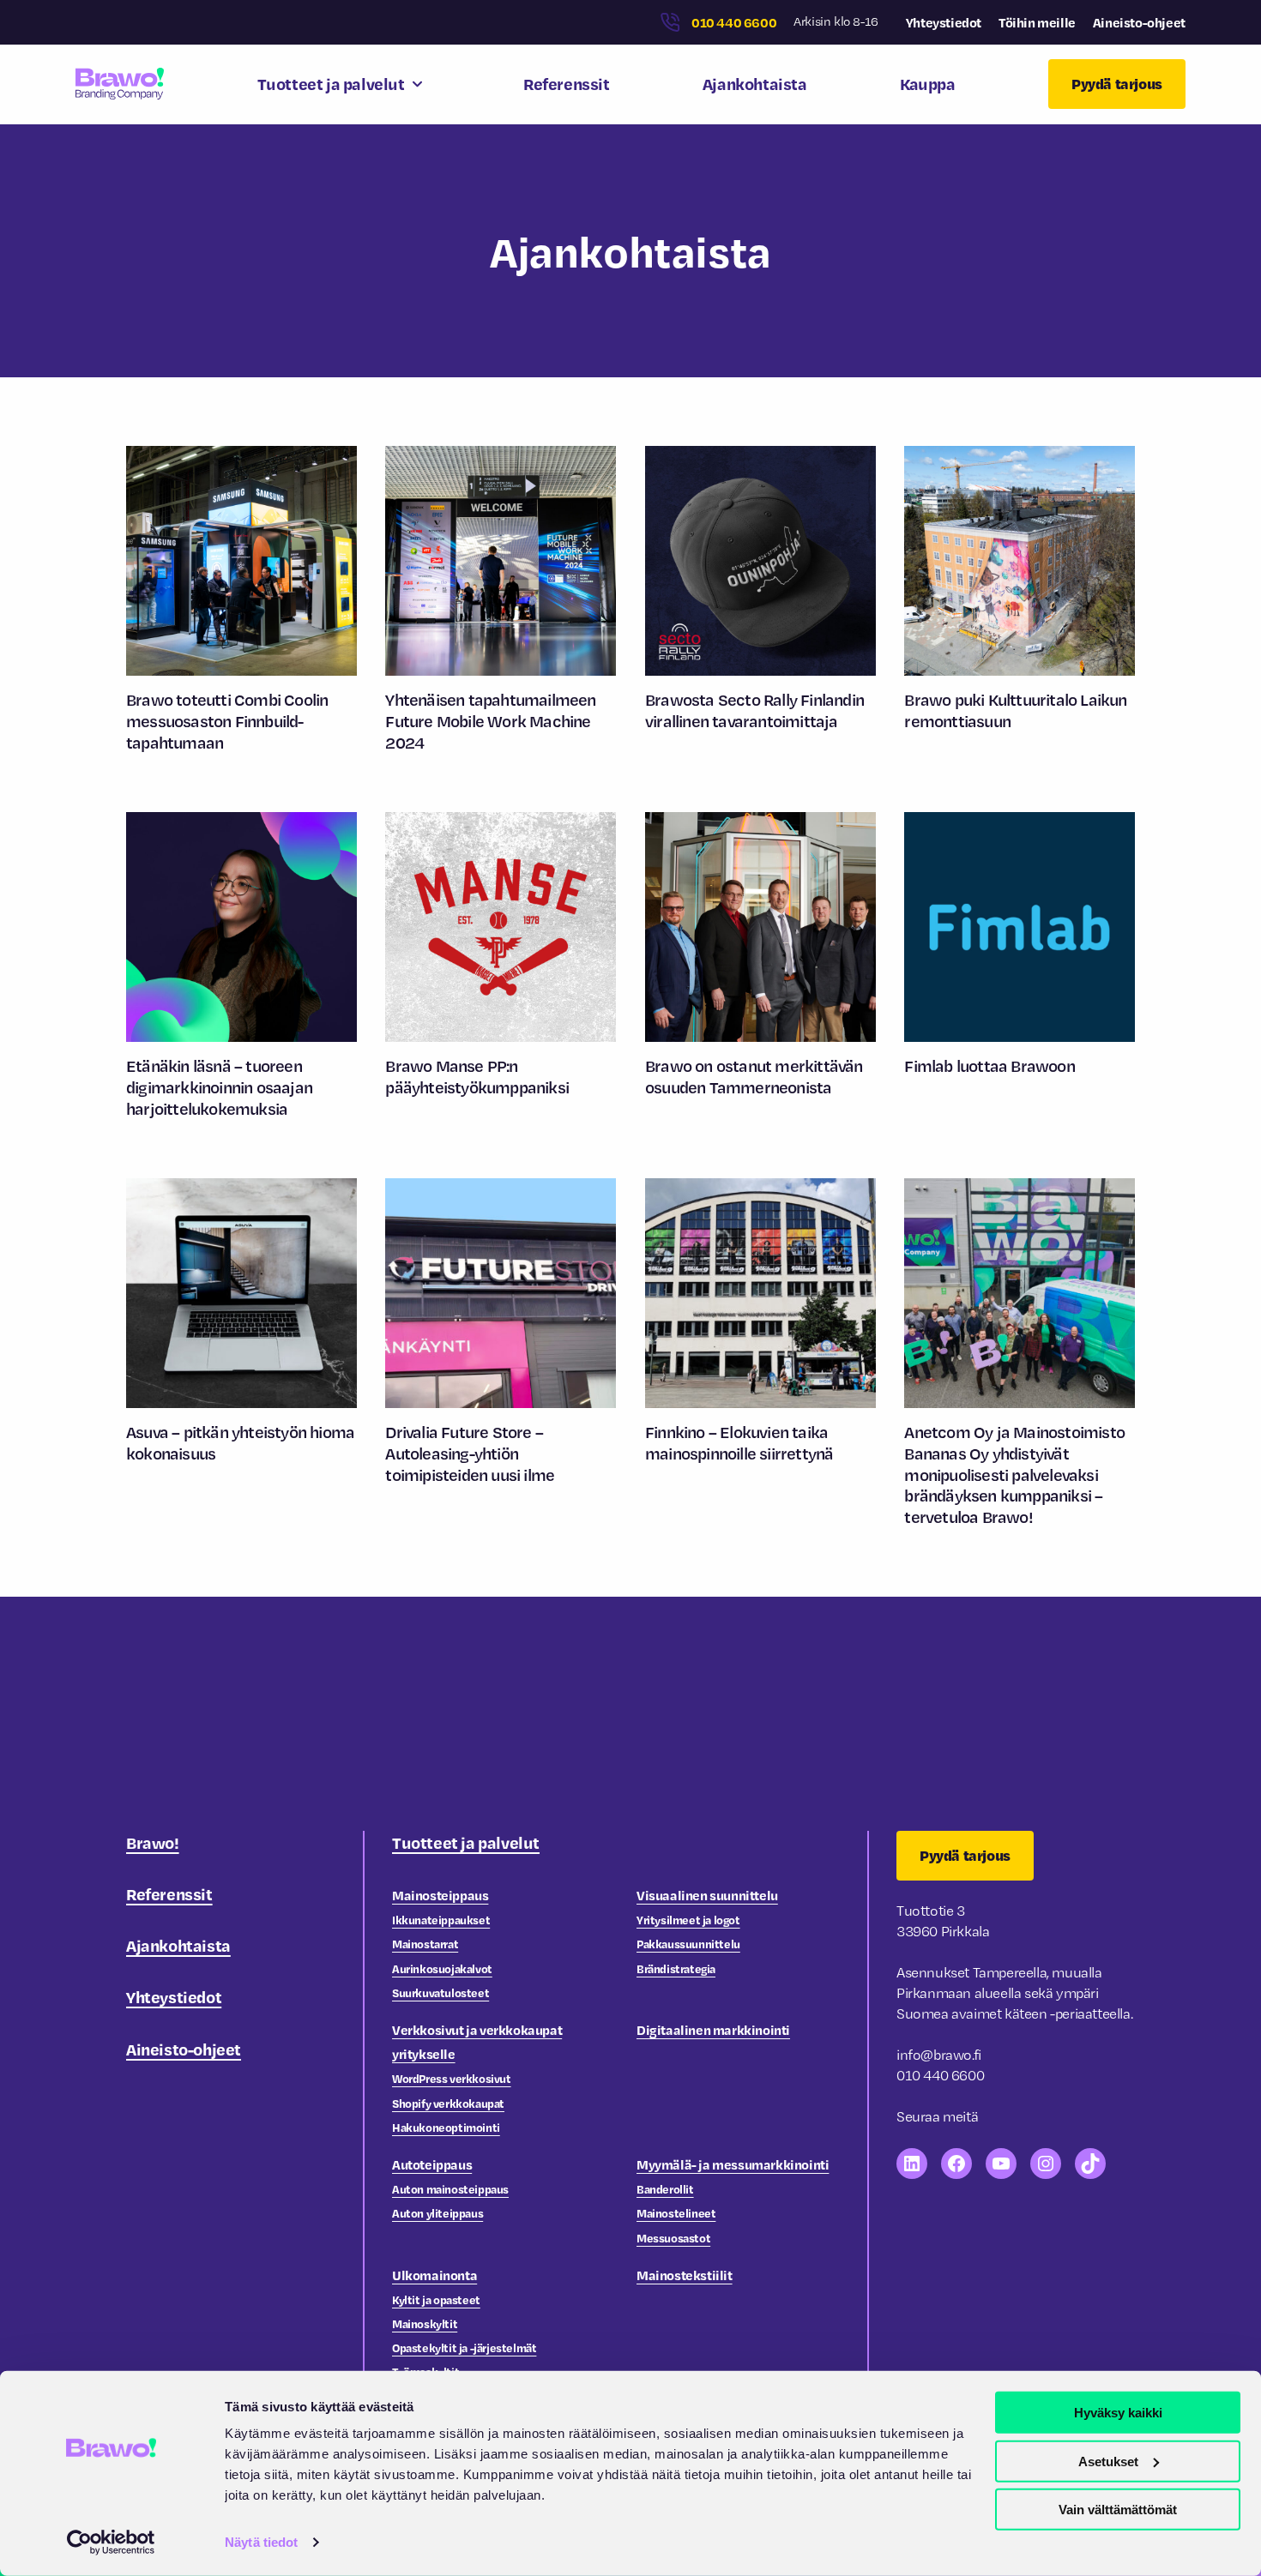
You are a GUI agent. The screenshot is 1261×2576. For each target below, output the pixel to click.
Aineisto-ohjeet (1139, 22)
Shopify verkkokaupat (448, 2103)
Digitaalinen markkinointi (713, 2030)
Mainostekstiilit (685, 2275)
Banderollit (665, 2189)
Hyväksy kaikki (1118, 2413)
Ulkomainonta (434, 2275)
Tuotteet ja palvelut (331, 84)
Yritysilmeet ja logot (688, 1920)
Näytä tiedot (261, 2542)
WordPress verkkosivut (452, 2078)
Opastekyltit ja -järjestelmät (464, 2347)
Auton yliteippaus (437, 2213)
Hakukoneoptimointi (446, 2127)
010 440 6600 (734, 22)
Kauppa (928, 84)
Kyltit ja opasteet (436, 2299)
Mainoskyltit (425, 2323)
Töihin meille (1037, 22)
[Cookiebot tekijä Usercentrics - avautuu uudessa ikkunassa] (111, 2543)
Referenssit (567, 84)
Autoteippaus (432, 2164)
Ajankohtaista (755, 84)
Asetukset (1108, 2461)
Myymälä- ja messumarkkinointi (733, 2164)
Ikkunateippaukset (441, 1920)
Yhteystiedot (944, 22)
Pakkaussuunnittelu (688, 1944)
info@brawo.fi (939, 2055)
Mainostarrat (425, 1944)
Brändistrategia (676, 1968)
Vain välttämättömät (1118, 2510)
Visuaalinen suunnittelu (707, 1895)
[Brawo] (120, 84)
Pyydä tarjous (1117, 84)
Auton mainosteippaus (450, 2189)
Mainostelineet (676, 2213)
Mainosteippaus (440, 1895)
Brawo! (153, 1842)
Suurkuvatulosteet (440, 1992)
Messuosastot (673, 2238)
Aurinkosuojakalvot (442, 1968)
